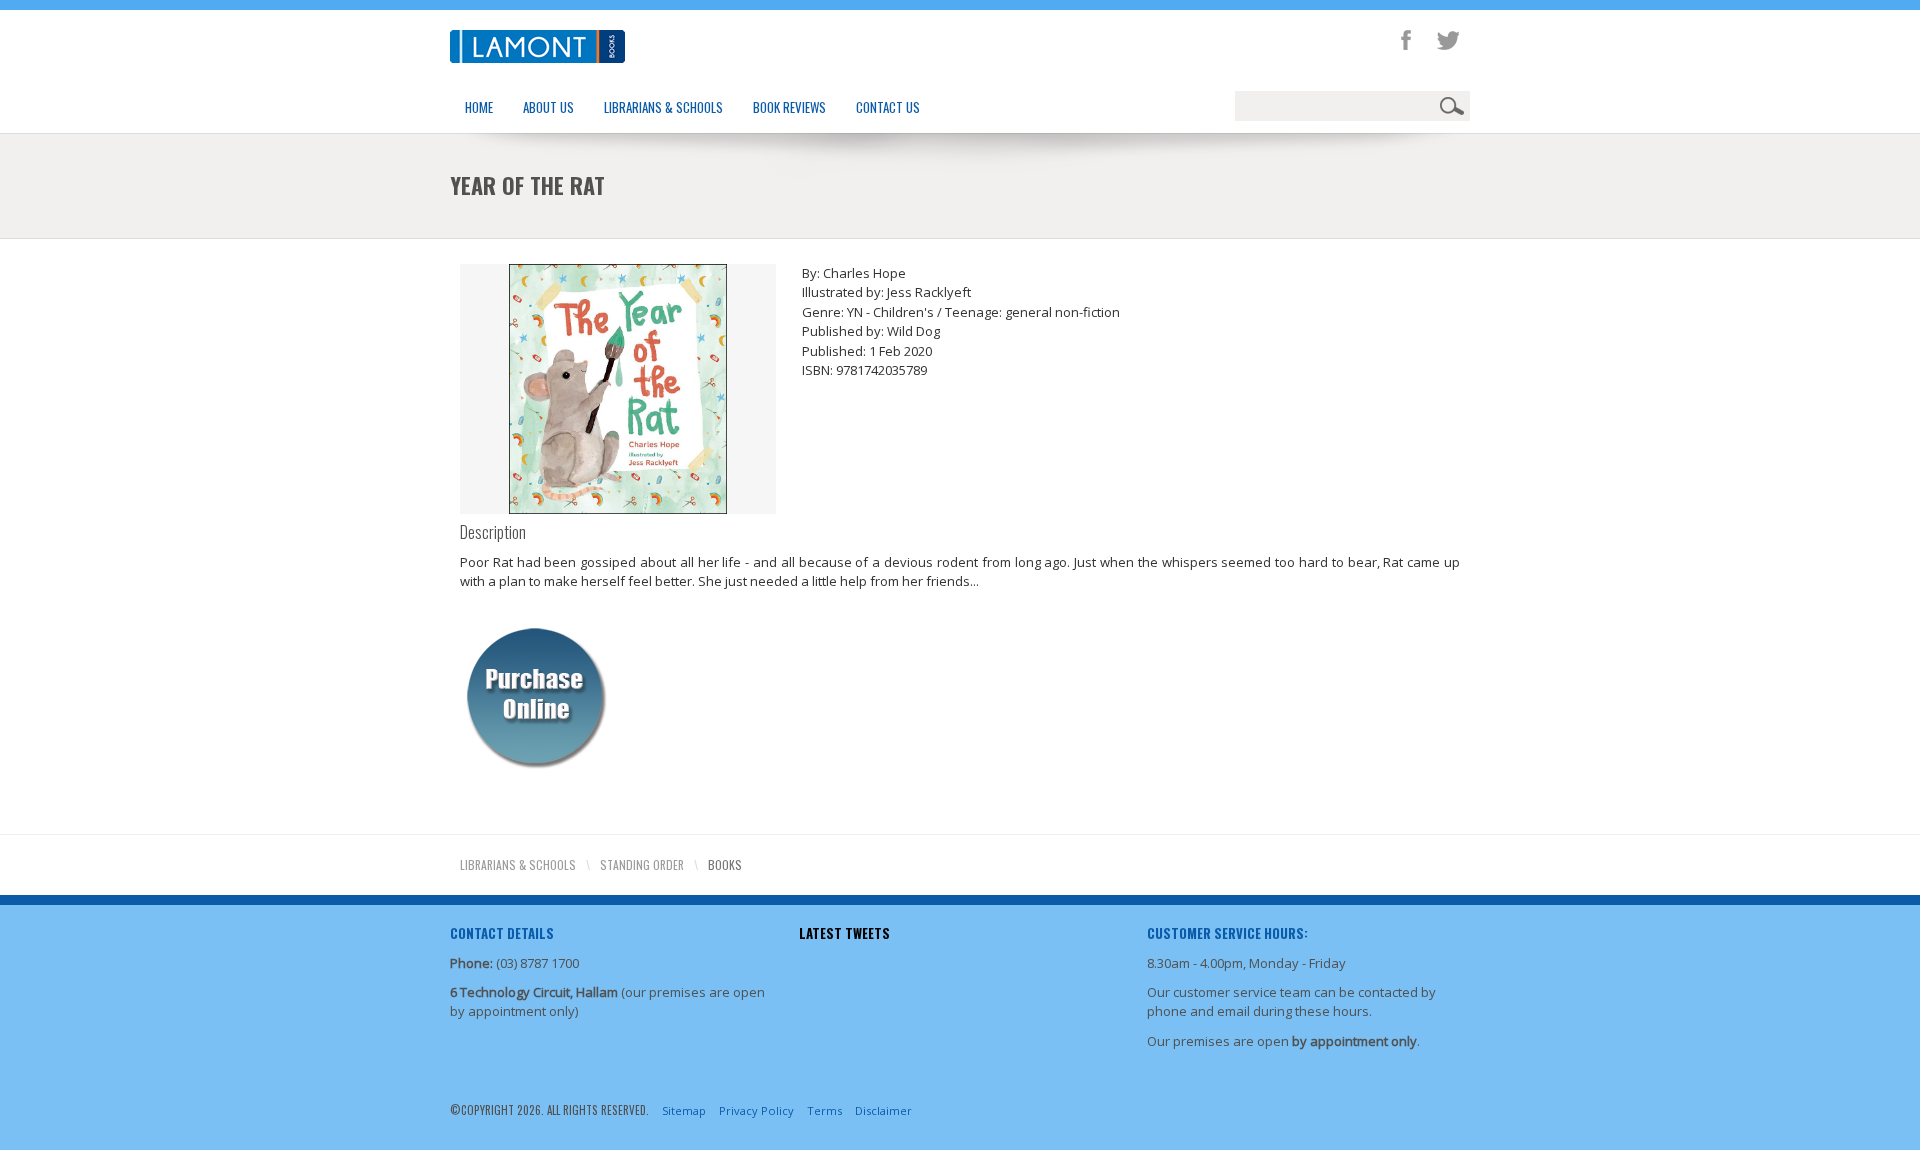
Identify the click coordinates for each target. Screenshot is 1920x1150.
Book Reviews (789, 107)
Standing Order (642, 864)
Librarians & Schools (663, 107)
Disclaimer (883, 1110)
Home (479, 107)
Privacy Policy (756, 1110)
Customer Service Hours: (1227, 933)
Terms (824, 1110)
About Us (548, 107)
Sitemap (684, 1110)
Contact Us (888, 107)
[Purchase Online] (535, 694)
